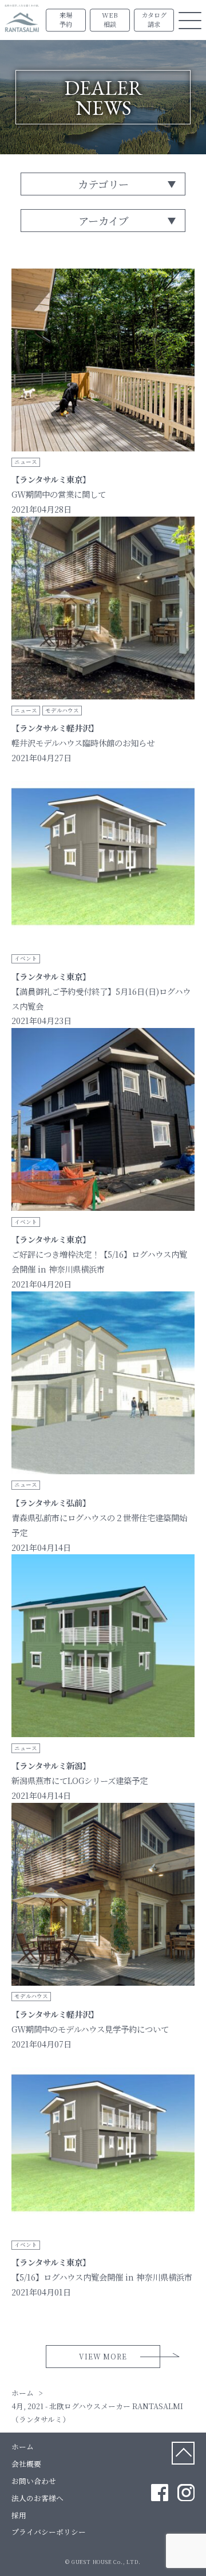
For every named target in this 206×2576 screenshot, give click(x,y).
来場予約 (66, 20)
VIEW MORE (103, 2356)
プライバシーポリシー (49, 2532)
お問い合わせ (34, 2481)
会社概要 (26, 2464)
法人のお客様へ (37, 2498)
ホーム (23, 2447)
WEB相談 (110, 20)
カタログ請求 (154, 20)
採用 (19, 2515)
